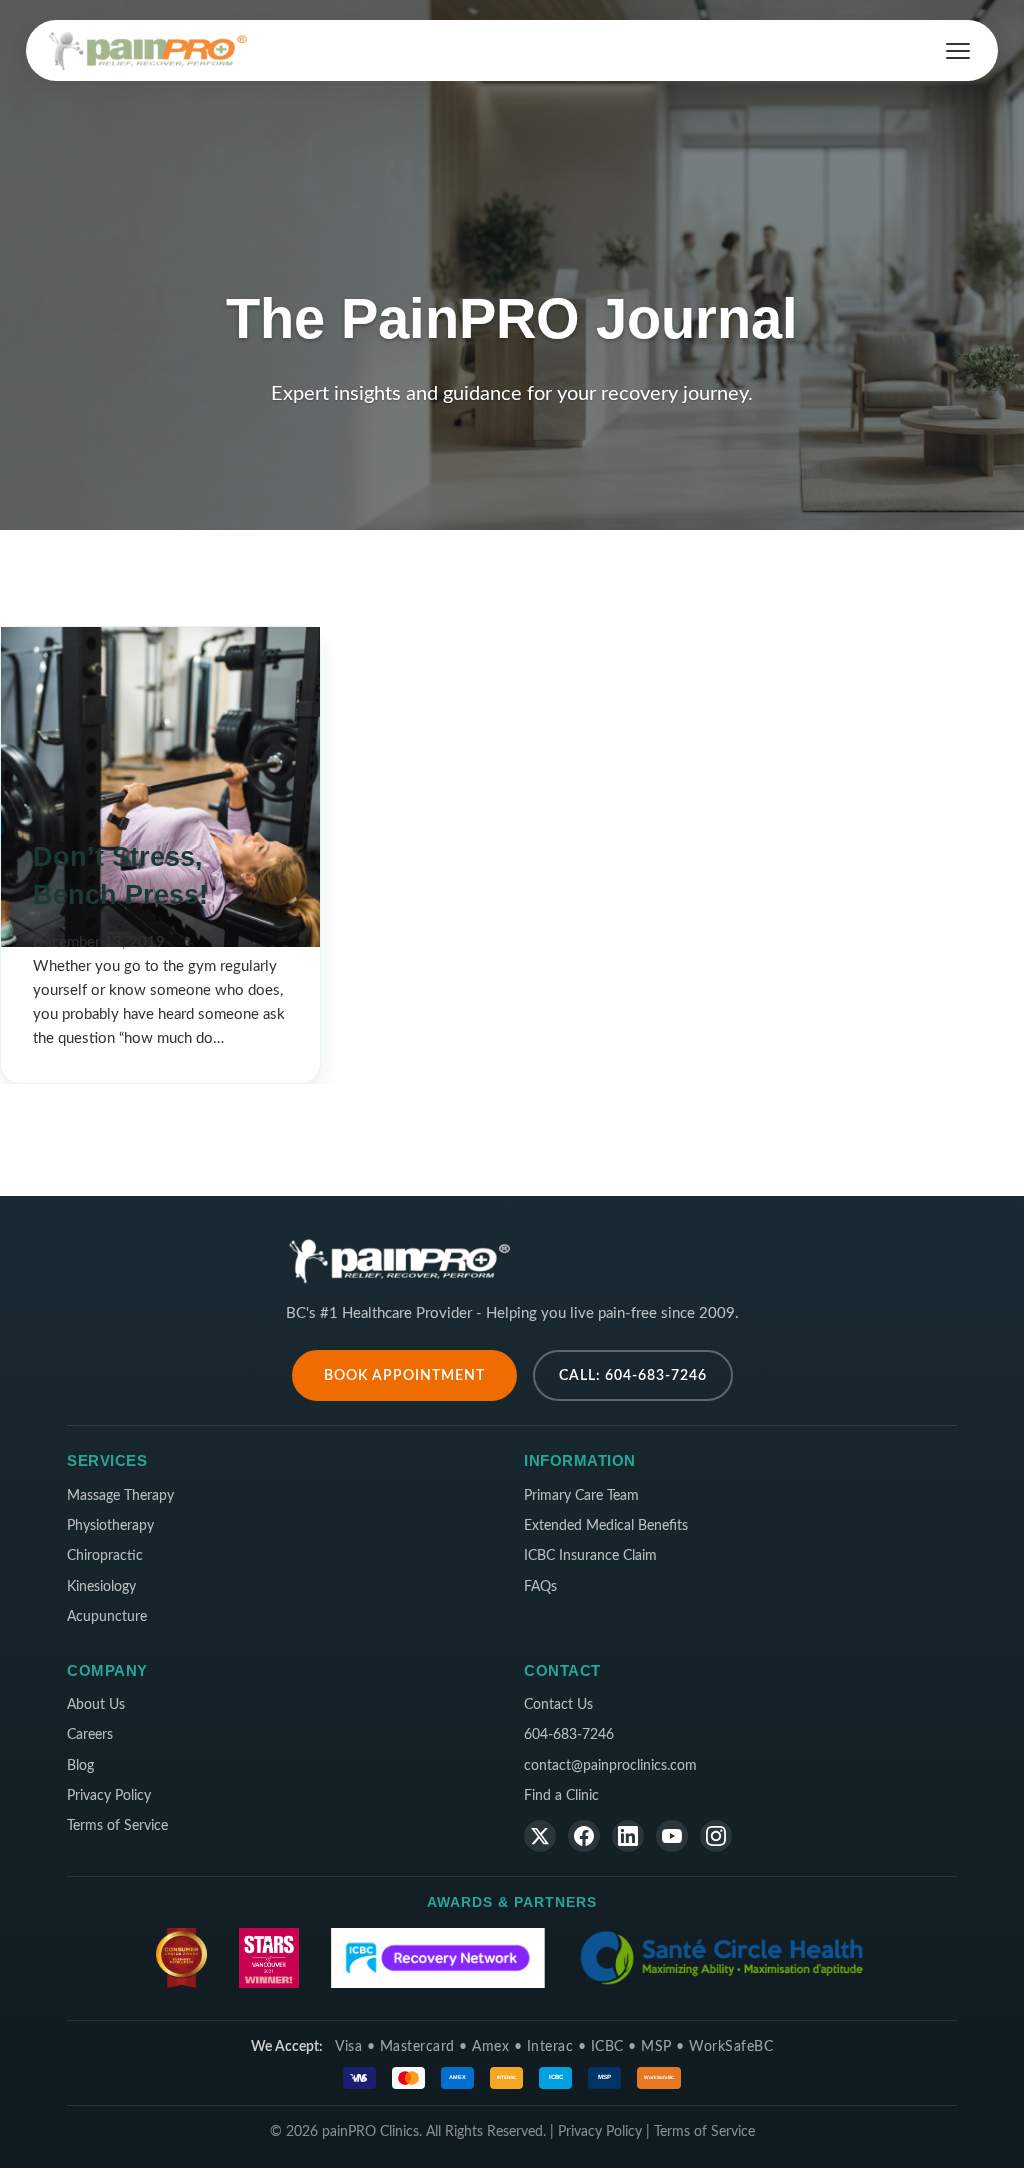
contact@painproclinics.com (610, 1766)
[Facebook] (584, 1836)
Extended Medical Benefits (606, 1526)
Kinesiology (101, 1587)
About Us (96, 1705)
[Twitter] (540, 1836)
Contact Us (558, 1705)
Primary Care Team (581, 1496)
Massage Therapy (120, 1496)
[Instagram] (716, 1836)
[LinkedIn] (628, 1836)
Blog (80, 1766)
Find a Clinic (561, 1796)
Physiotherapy (110, 1526)
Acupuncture (107, 1617)
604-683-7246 (569, 1735)
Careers (90, 1735)
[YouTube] (672, 1836)
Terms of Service (117, 1826)
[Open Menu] (958, 51)
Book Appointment (404, 1375)
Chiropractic (105, 1556)
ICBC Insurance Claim (590, 1556)
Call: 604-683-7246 (633, 1375)
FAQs (540, 1587)
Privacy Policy (109, 1796)
